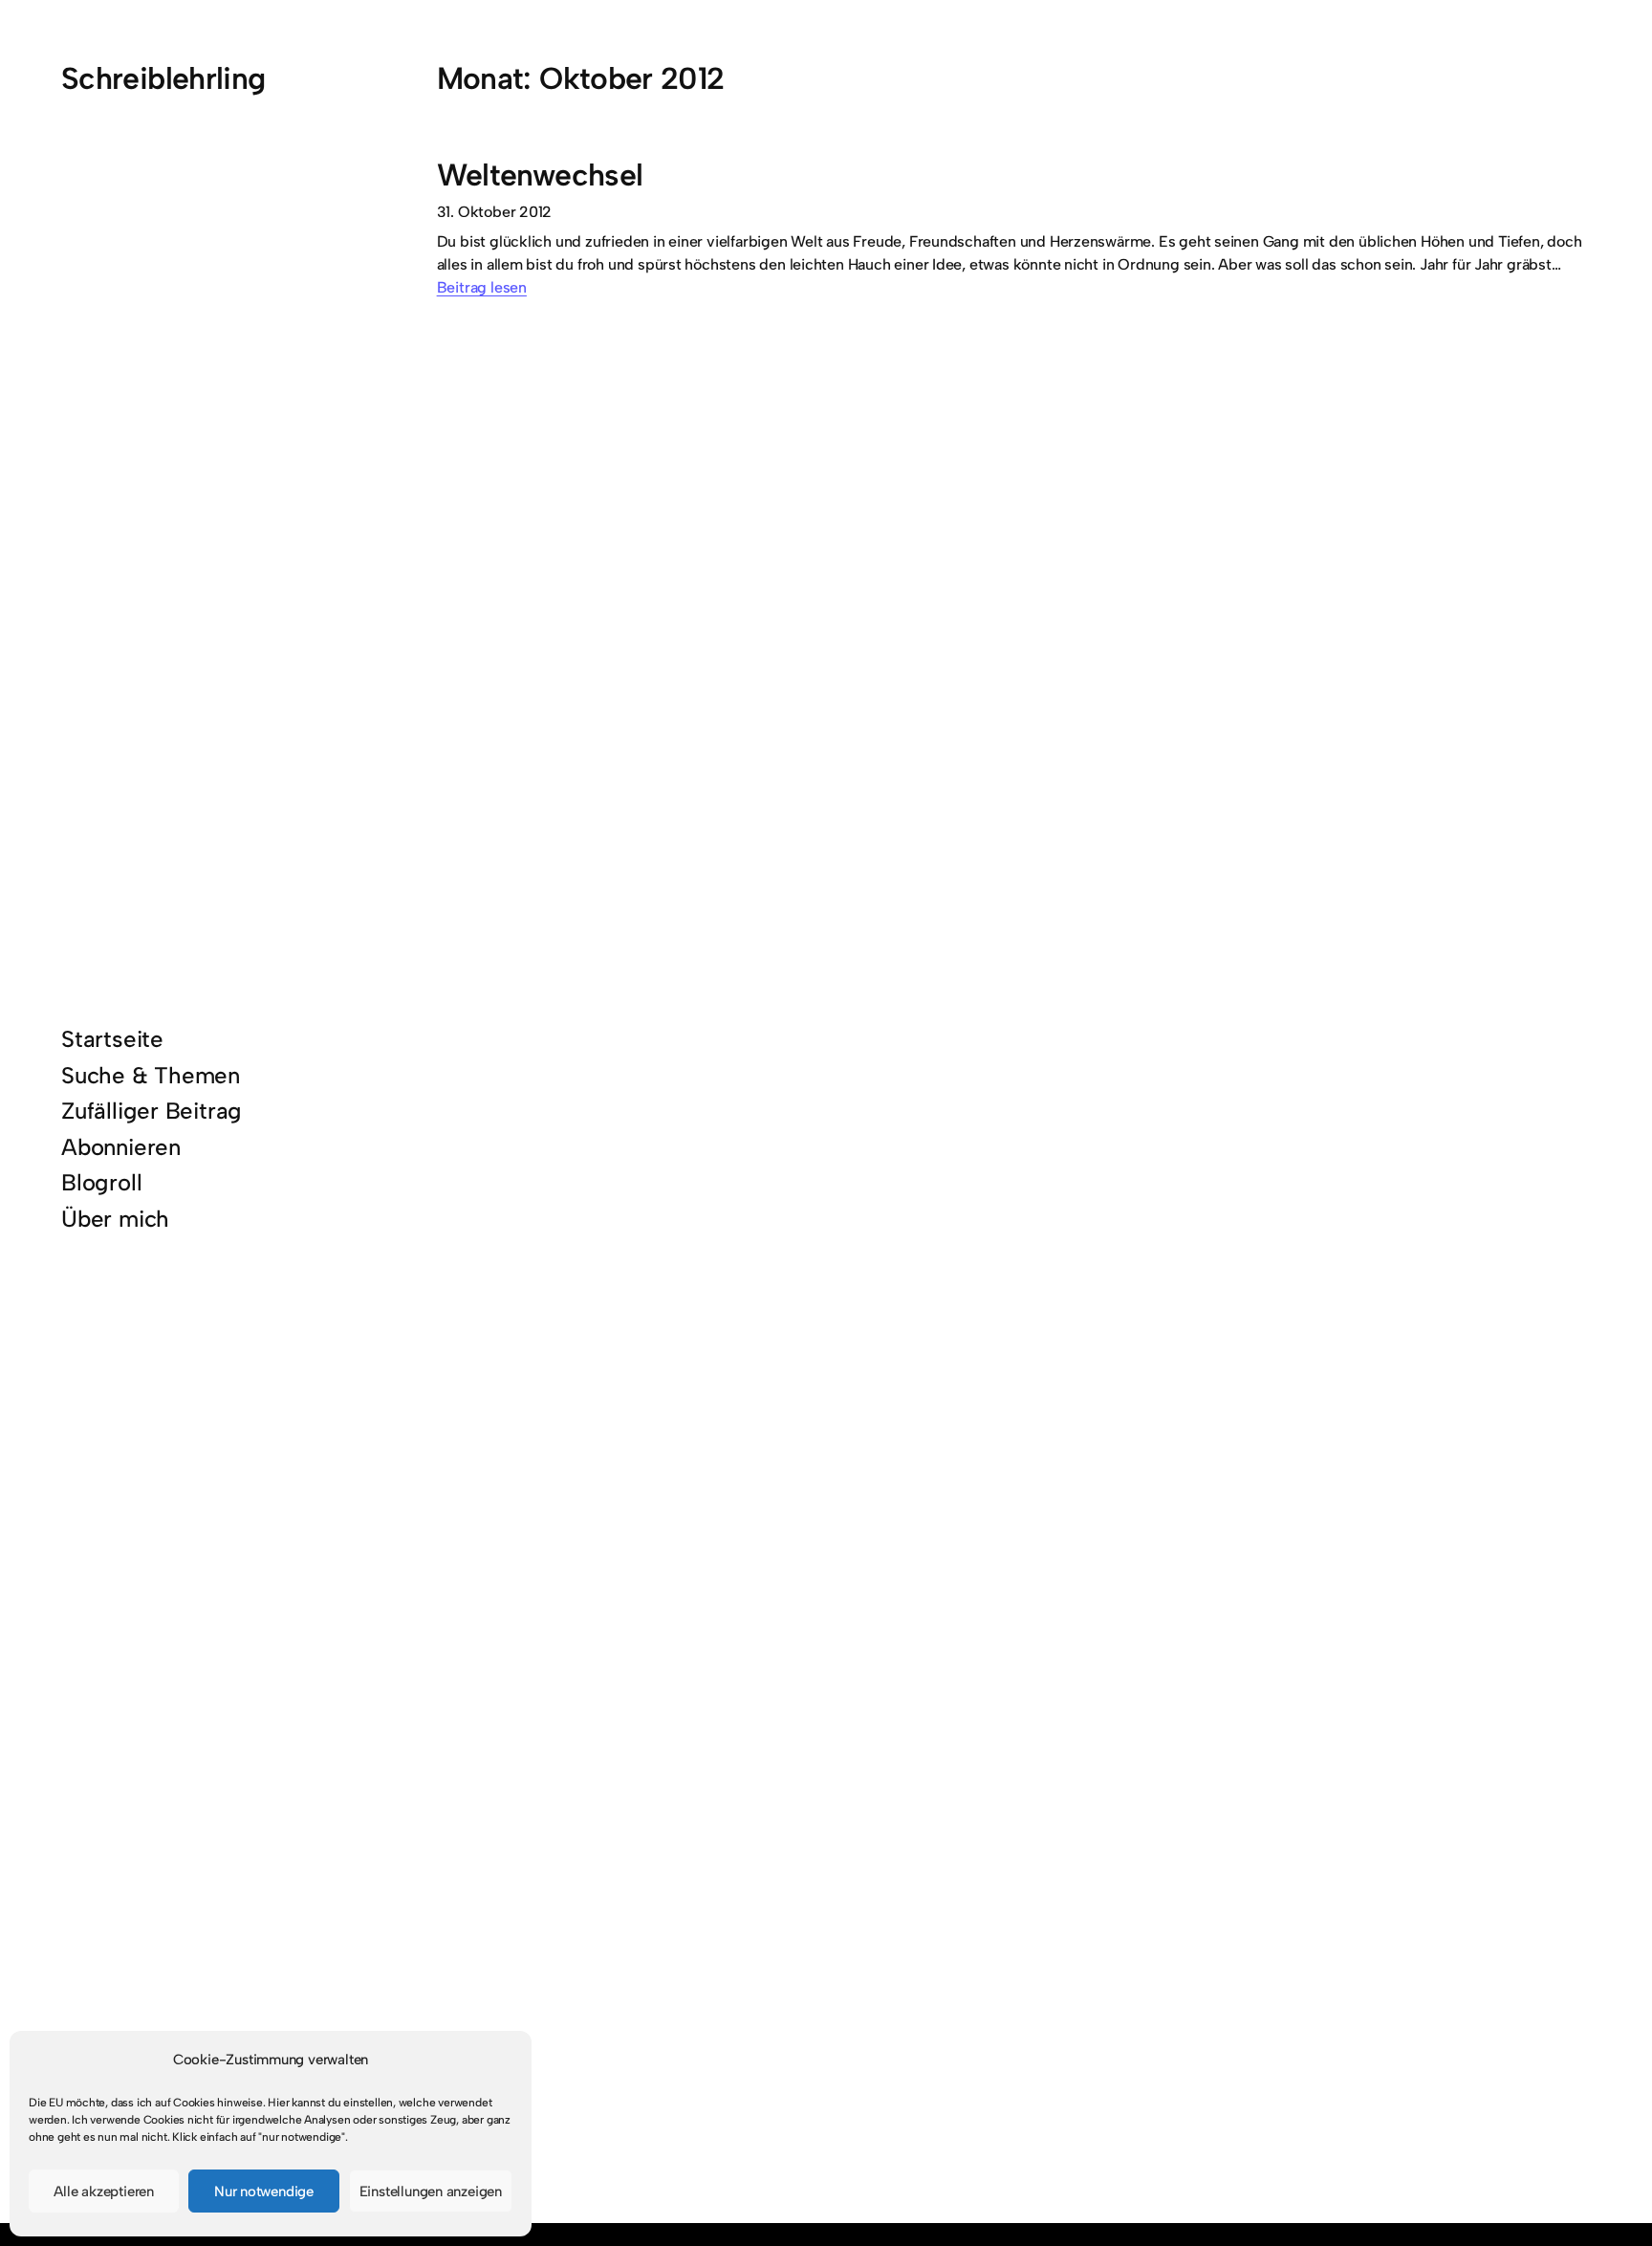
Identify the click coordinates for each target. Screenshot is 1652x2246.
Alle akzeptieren (104, 2191)
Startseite (112, 1039)
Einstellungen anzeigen (431, 2191)
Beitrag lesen (482, 287)
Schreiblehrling (163, 78)
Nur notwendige (264, 2191)
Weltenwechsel (540, 175)
